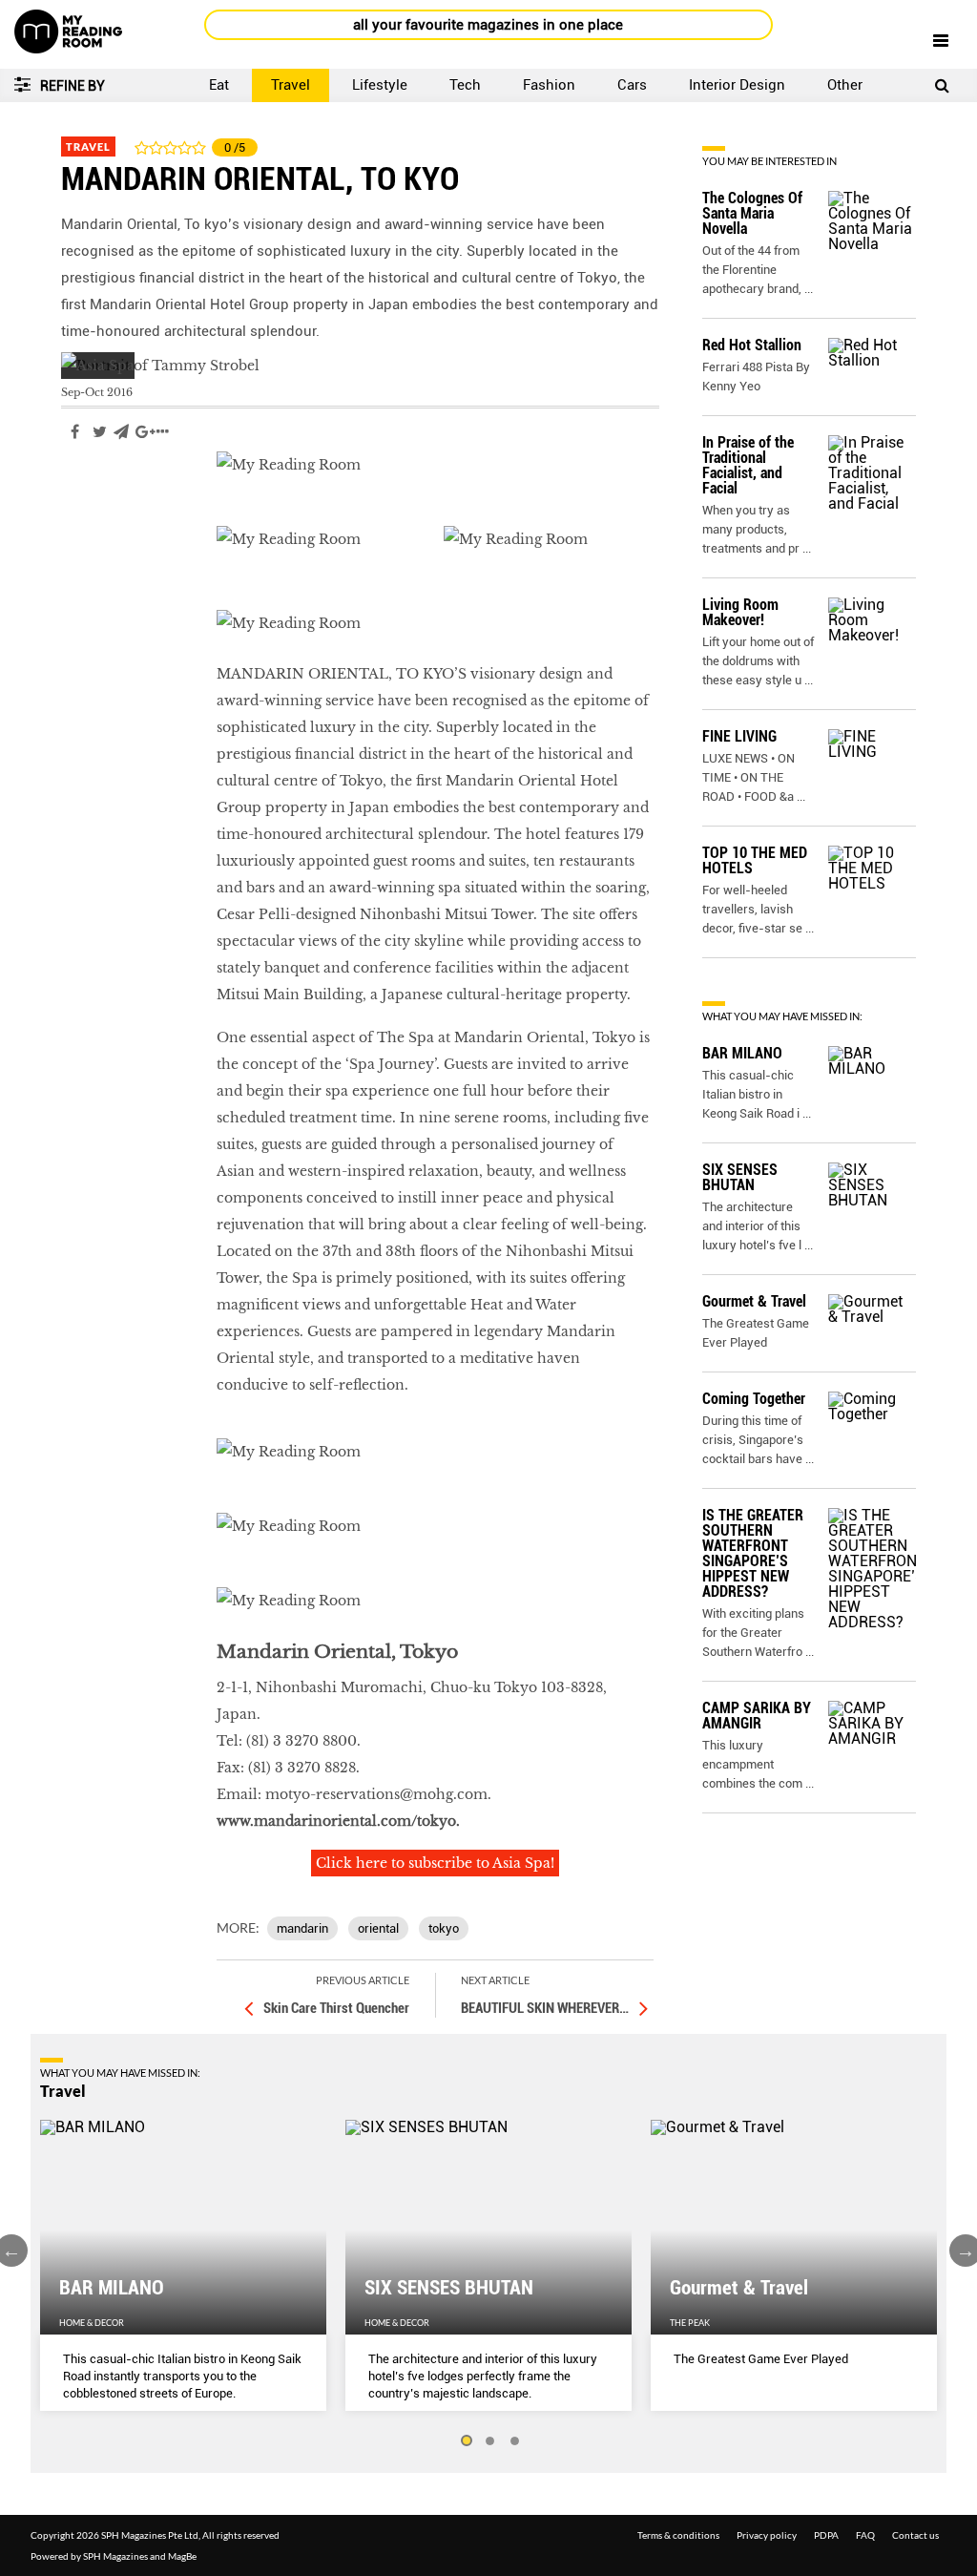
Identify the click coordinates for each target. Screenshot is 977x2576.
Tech (465, 85)
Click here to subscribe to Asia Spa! (435, 1863)
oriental (378, 1928)
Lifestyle (380, 85)
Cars (632, 85)
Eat (219, 85)
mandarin (302, 1928)
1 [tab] (466, 2441)
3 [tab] (515, 2441)
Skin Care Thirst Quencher (336, 2008)
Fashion (549, 85)
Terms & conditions (678, 2535)
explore (88, 489)
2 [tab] (490, 2441)
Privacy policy (767, 2535)
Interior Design (737, 85)
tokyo (444, 1928)
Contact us (915, 2535)
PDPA (826, 2535)
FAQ (865, 2535)
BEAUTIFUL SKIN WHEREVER (545, 2008)
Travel (291, 85)
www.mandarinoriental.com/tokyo (336, 1821)
